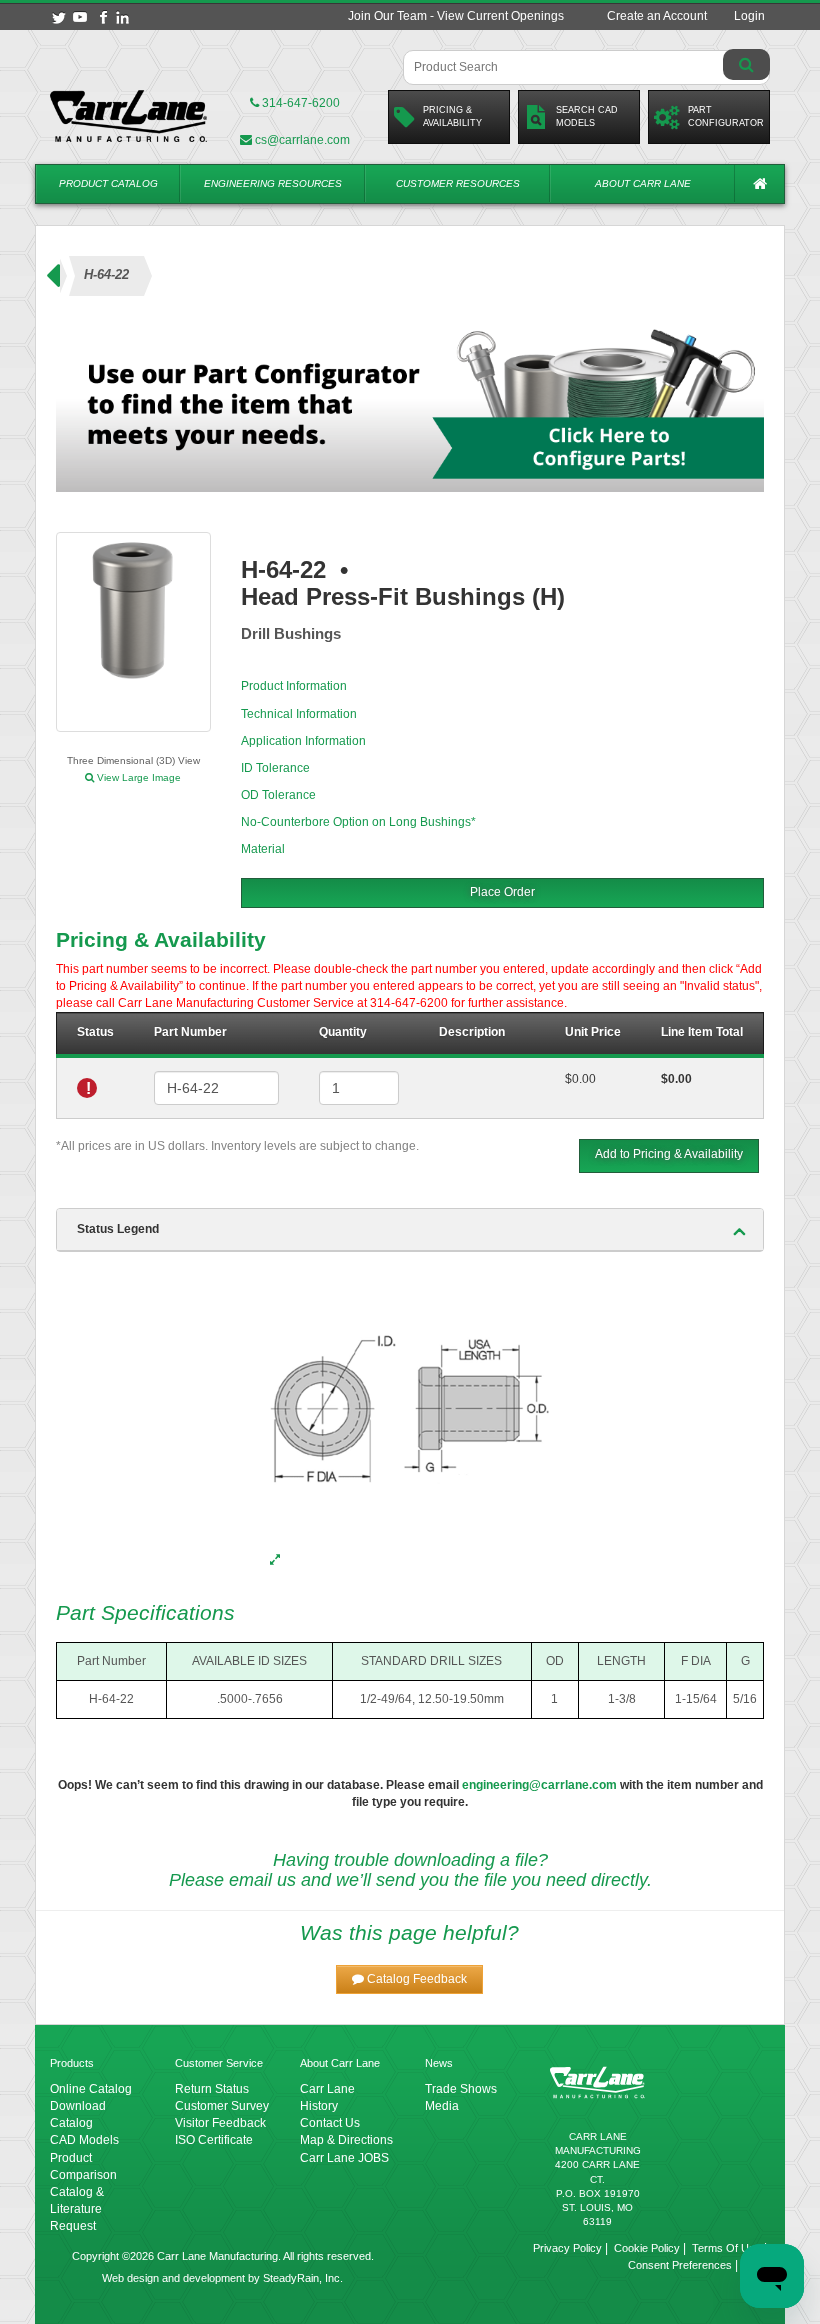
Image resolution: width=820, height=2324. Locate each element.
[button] (409, 1979)
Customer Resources (458, 183)
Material (263, 849)
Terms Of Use (726, 2248)
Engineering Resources (273, 183)
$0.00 (580, 1079)
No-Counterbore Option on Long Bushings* (358, 822)
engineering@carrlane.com (539, 1785)
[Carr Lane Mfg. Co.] (129, 116)
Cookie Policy (647, 2248)
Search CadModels (587, 116)
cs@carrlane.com (302, 140)
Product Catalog (108, 183)
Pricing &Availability (452, 116)
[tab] (410, 1230)
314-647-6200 (299, 103)
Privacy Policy (567, 2248)
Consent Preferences (680, 2265)
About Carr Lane (643, 183)
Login (749, 16)
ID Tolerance (275, 768)
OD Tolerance (278, 795)
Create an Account (657, 16)
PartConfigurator (726, 116)
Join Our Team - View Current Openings (456, 16)
